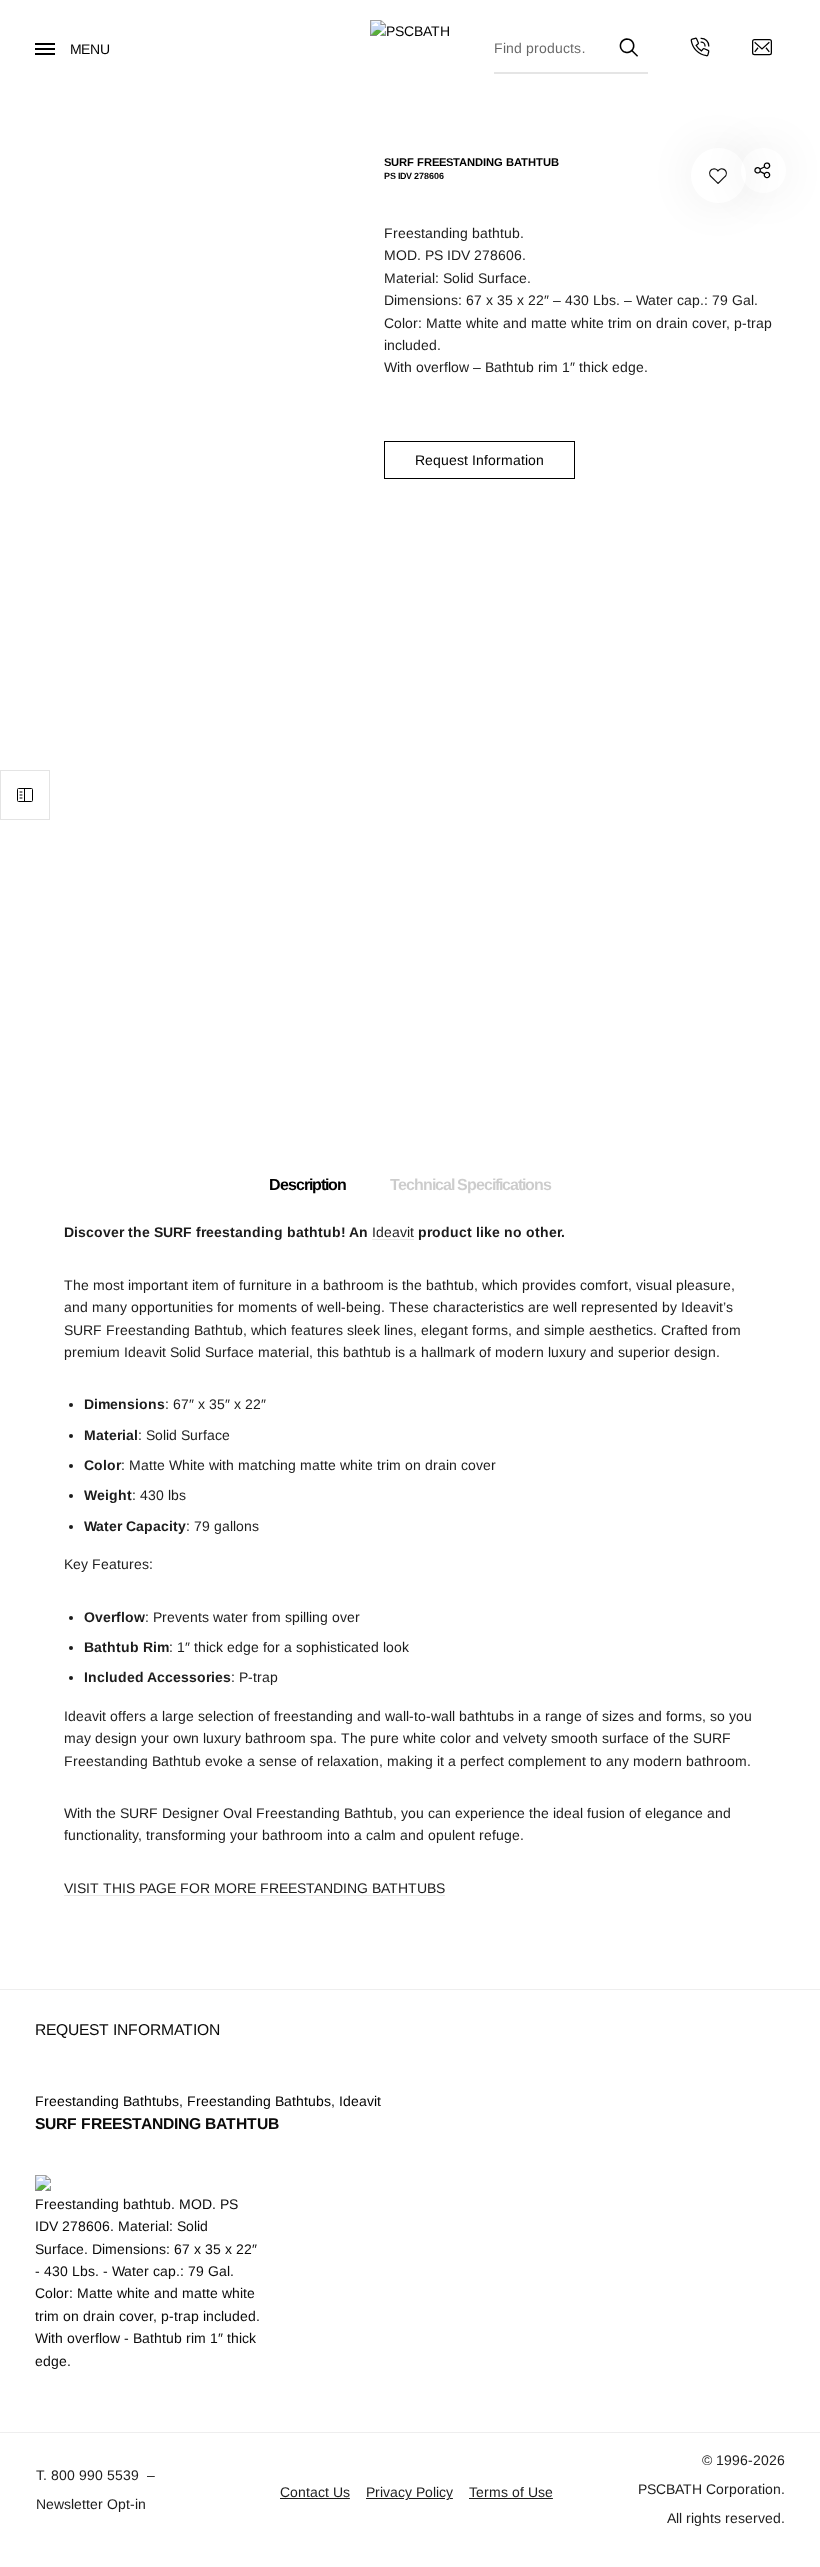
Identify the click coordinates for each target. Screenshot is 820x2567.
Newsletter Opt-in (91, 2504)
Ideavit (393, 1232)
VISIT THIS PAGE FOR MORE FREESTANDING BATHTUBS (254, 1888)
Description (307, 1184)
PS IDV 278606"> (763, 170)
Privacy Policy (409, 2492)
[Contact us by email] (762, 50)
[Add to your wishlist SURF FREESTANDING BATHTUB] (718, 175)
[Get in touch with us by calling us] (700, 50)
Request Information (479, 460)
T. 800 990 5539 (87, 2475)
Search (628, 44)
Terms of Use (511, 2492)
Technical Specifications (470, 1184)
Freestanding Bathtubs (107, 2101)
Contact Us (315, 2492)
